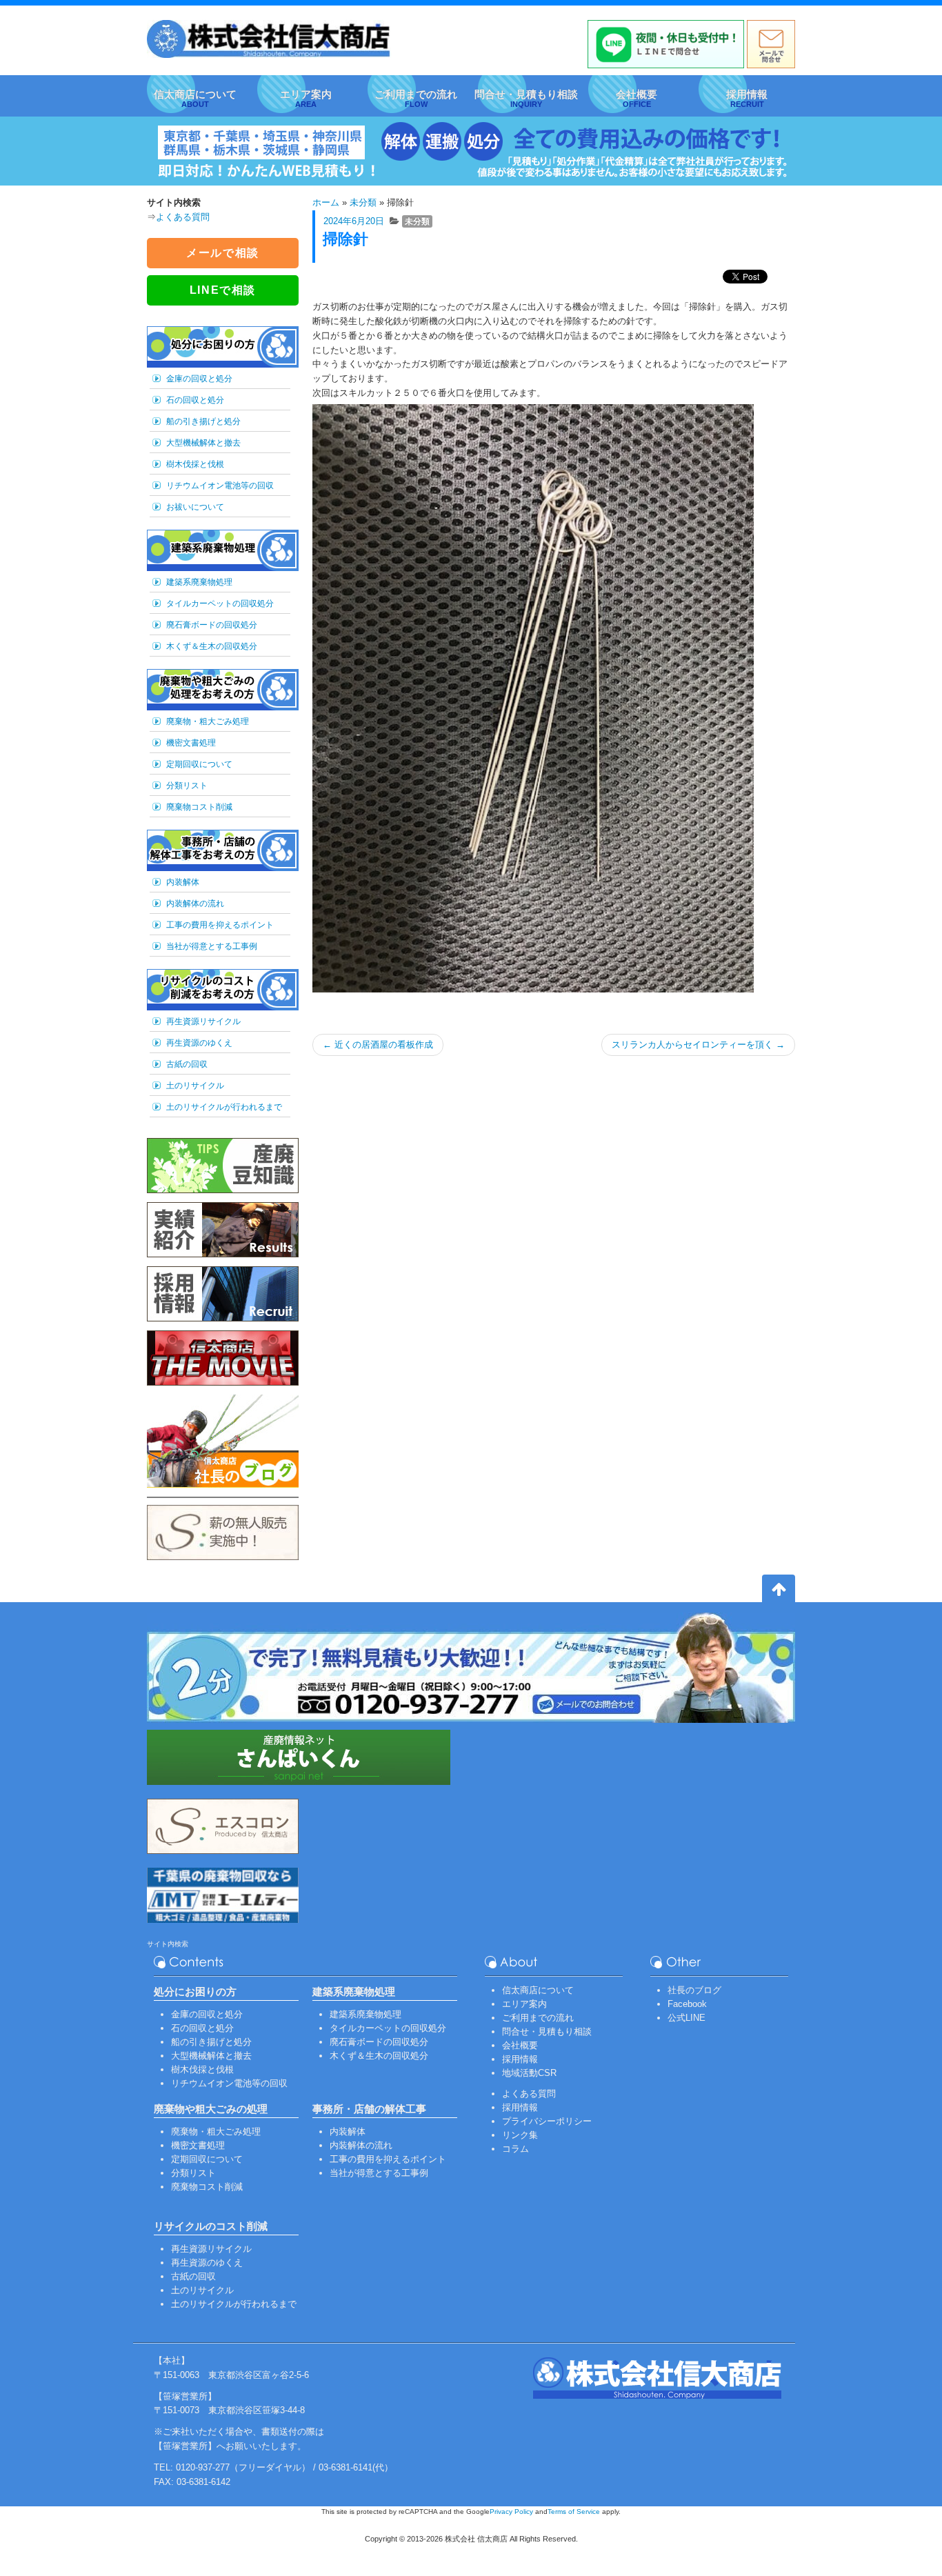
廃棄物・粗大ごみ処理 (208, 721)
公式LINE (687, 2018)
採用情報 (520, 2059)
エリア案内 (524, 2004)
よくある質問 (183, 217)
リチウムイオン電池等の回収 (220, 486)
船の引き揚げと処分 (203, 421)
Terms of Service (574, 2512)
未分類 (363, 202)
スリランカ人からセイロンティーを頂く (698, 1045)
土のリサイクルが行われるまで (224, 1107)
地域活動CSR (529, 2073)
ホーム (326, 202)
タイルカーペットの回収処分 (220, 603)
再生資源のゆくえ (199, 1043)
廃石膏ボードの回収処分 (212, 625)
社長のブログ (694, 1990)
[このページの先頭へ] (779, 1591)
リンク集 (520, 2135)
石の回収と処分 (195, 400)
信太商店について (538, 1990)
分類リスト (187, 786)
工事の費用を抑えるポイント (220, 925)
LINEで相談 (223, 290)
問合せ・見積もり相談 (547, 2031)
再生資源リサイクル (203, 1021)
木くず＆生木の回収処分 (212, 646)
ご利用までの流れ (538, 2018)
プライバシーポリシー (547, 2121)
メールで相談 (223, 253)
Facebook (687, 2004)
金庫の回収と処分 (199, 379)
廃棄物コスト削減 (199, 807)
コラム (515, 2149)
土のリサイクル (195, 1086)
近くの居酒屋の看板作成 (378, 1045)
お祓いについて (195, 507)
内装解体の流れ (195, 903)
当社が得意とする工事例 (212, 946)
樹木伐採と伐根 (195, 464)
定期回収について (199, 764)
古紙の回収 (187, 1064)
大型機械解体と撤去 (203, 443)
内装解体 (183, 882)
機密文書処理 (191, 743)
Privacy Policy (511, 2512)
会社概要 (520, 2045)
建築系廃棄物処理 (199, 582)
